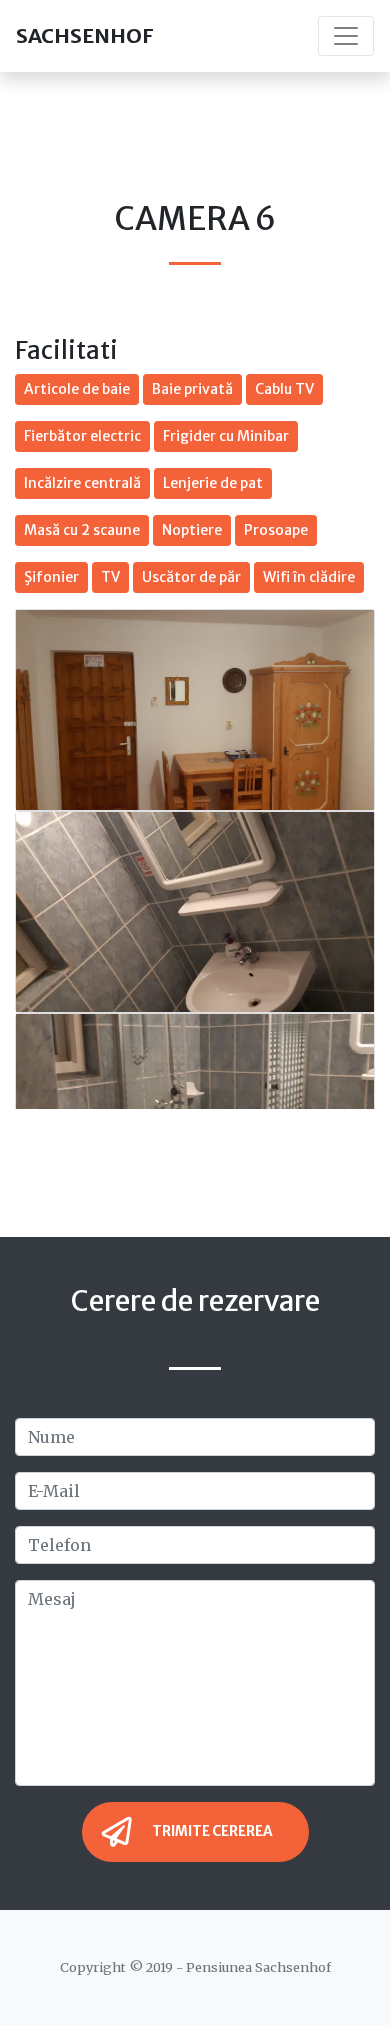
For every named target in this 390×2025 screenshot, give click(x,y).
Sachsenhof (85, 35)
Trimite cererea (212, 1831)
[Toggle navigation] (346, 36)
